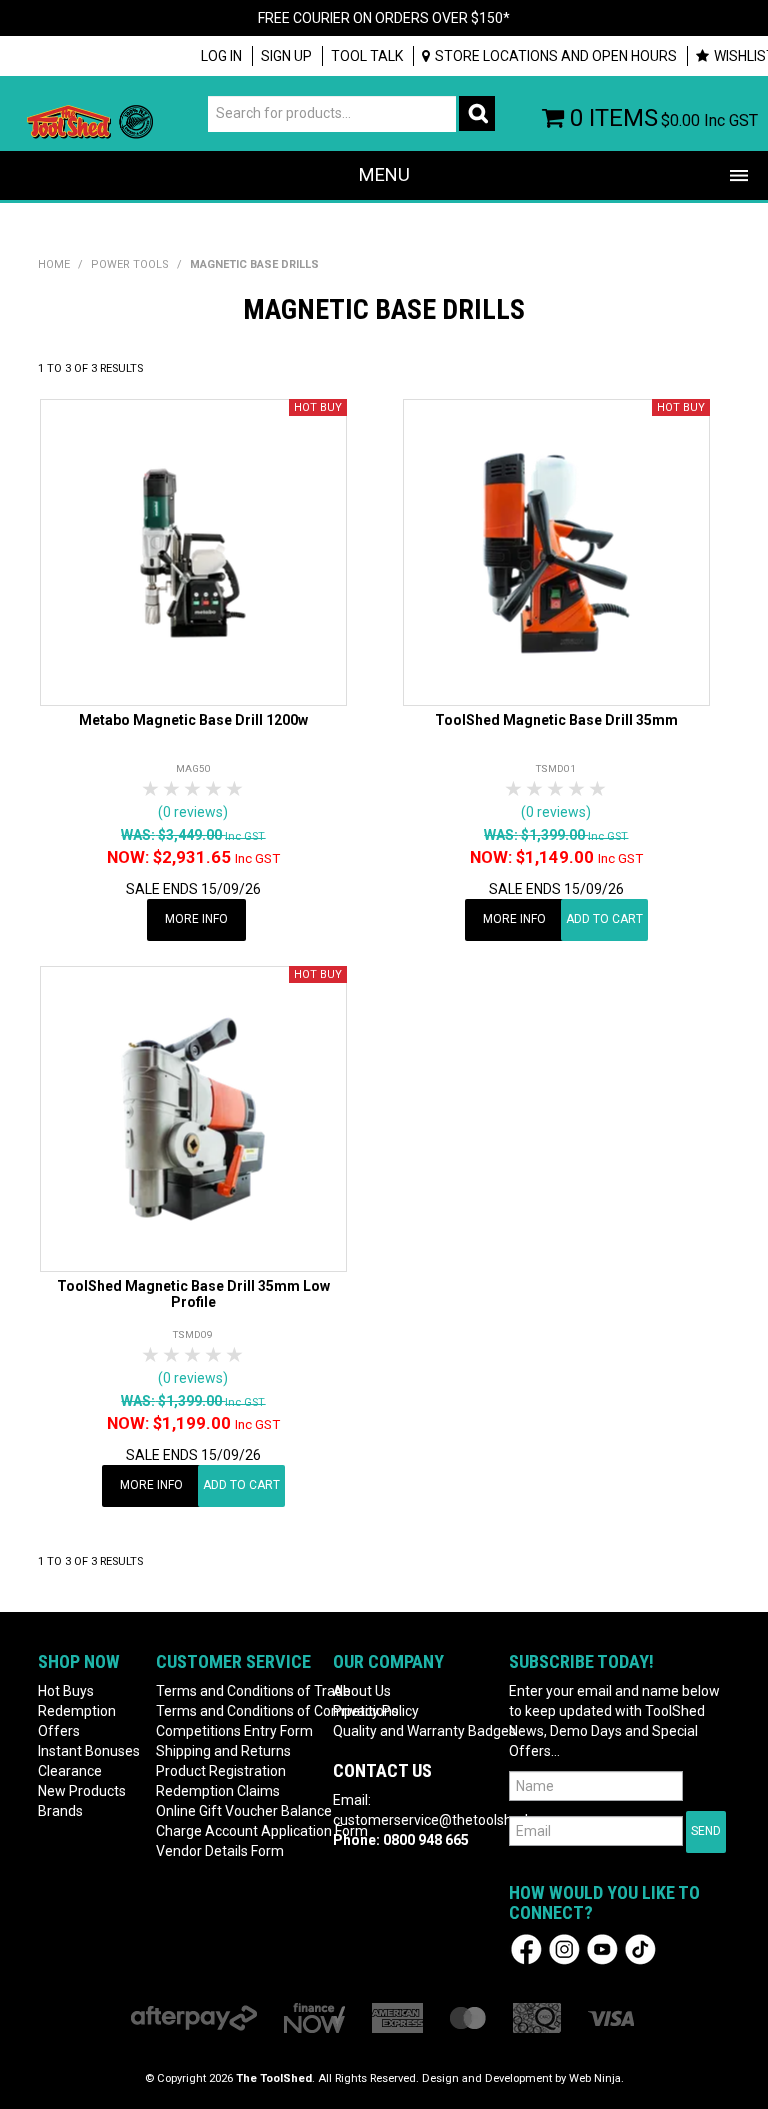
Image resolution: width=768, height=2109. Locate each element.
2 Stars (172, 789)
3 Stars (193, 789)
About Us (362, 1691)
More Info (196, 919)
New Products (82, 1791)
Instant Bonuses (89, 1751)
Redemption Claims (218, 1791)
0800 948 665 (426, 1840)
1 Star (151, 789)
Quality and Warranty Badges (414, 1731)
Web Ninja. (596, 2078)
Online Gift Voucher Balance (237, 1811)
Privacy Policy (376, 1711)
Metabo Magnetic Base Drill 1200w (193, 720)
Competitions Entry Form (234, 1731)
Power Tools (130, 264)
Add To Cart (604, 919)
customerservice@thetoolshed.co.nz (449, 1820)
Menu (384, 174)
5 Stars (235, 789)
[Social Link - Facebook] (526, 1948)
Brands (60, 1811)
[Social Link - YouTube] (602, 1948)
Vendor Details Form (220, 1851)
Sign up (286, 56)
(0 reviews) (193, 812)
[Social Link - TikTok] (640, 1948)
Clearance (70, 1771)
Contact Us (382, 1770)
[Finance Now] (314, 2017)
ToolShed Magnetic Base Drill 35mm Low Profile (193, 1293)
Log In (221, 56)
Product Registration (221, 1771)
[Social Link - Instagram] (564, 1948)
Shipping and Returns (223, 1751)
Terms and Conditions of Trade (237, 1691)
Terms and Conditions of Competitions (237, 1711)
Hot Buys (66, 1691)
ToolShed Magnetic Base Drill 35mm (556, 720)
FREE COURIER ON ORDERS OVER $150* (384, 18)
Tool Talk (367, 56)
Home (54, 264)
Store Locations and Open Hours (556, 56)
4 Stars (214, 789)
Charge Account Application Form (237, 1831)
